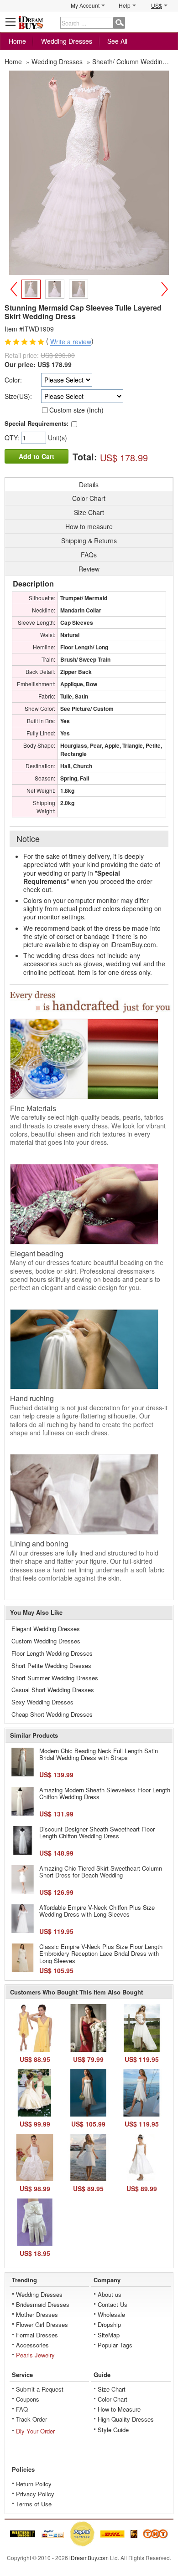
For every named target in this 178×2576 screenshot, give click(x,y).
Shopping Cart (167, 22)
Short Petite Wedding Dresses (51, 1665)
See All (117, 41)
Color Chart (113, 2399)
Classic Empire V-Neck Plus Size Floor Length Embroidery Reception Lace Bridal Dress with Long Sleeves (101, 1954)
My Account (85, 5)
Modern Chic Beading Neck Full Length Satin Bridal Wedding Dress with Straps (99, 1754)
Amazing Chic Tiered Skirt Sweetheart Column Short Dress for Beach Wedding (101, 1872)
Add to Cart (37, 456)
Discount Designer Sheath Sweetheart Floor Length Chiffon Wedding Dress (97, 1833)
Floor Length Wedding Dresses (52, 1653)
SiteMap (109, 2335)
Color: (13, 380)
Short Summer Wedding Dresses (55, 1678)
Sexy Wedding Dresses (42, 1702)
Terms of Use (34, 2504)
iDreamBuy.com (89, 2558)
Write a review (71, 342)
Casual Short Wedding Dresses (53, 1690)
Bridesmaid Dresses (43, 2304)
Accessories (32, 2345)
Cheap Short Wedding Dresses (52, 1714)
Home (17, 41)
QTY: (13, 438)
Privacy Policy (35, 2494)
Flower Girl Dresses (42, 2324)
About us (110, 2294)
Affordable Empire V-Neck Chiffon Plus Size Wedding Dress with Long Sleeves (97, 1911)
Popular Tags (115, 2345)
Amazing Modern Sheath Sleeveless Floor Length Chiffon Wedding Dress (105, 1793)
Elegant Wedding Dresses (46, 1629)
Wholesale (111, 2314)
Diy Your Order (35, 2431)
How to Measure (119, 2409)
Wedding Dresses (67, 41)
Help (125, 5)
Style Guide (113, 2430)
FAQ (22, 2409)
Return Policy (34, 2484)
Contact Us (113, 2304)
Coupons (28, 2399)
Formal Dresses (37, 2335)
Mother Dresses (37, 2314)
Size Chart (112, 2389)
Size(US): (18, 396)
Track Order (31, 2419)
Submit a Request (40, 2389)
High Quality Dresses (126, 2419)
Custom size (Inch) (76, 410)
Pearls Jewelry (35, 2355)
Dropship (109, 2324)
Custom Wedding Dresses (46, 1641)
